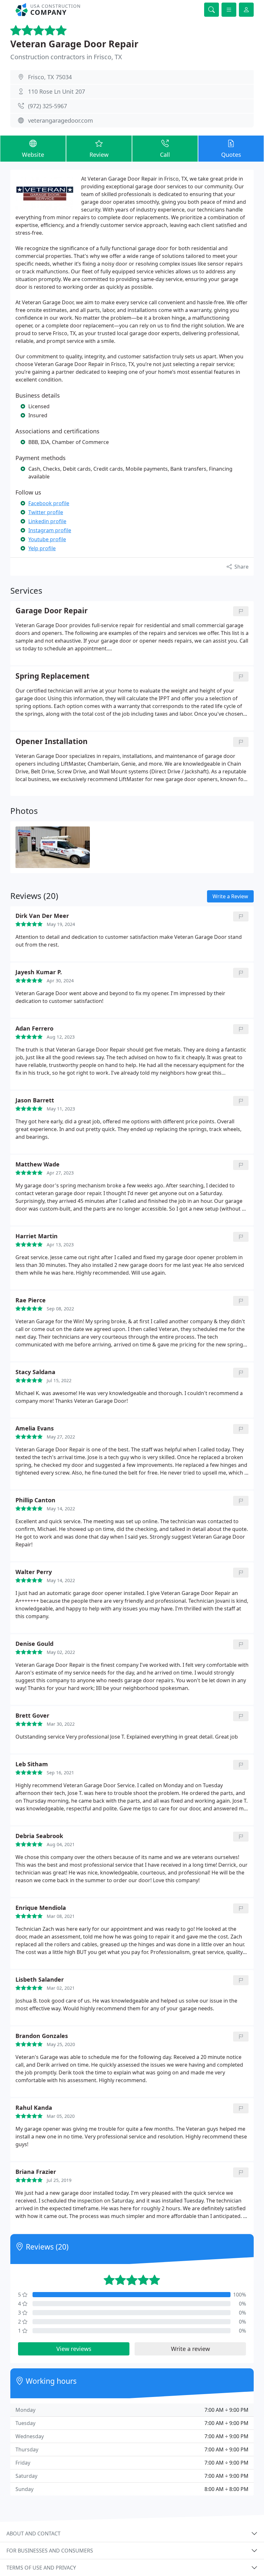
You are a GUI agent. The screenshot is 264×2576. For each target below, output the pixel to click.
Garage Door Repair (52, 611)
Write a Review (230, 896)
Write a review (190, 2349)
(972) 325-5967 (47, 106)
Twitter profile (46, 512)
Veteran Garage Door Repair (74, 44)
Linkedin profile (47, 521)
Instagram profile (50, 530)
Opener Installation (52, 742)
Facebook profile (49, 503)
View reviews (74, 2349)
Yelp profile (42, 548)
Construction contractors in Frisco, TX (66, 57)
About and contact (33, 2534)
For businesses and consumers (50, 2551)
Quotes (231, 155)
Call (165, 155)
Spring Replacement (52, 676)
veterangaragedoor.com (61, 120)
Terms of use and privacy (41, 2568)
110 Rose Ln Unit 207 (57, 91)
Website (33, 155)
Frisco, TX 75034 (50, 77)
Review (99, 155)
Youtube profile (47, 539)
